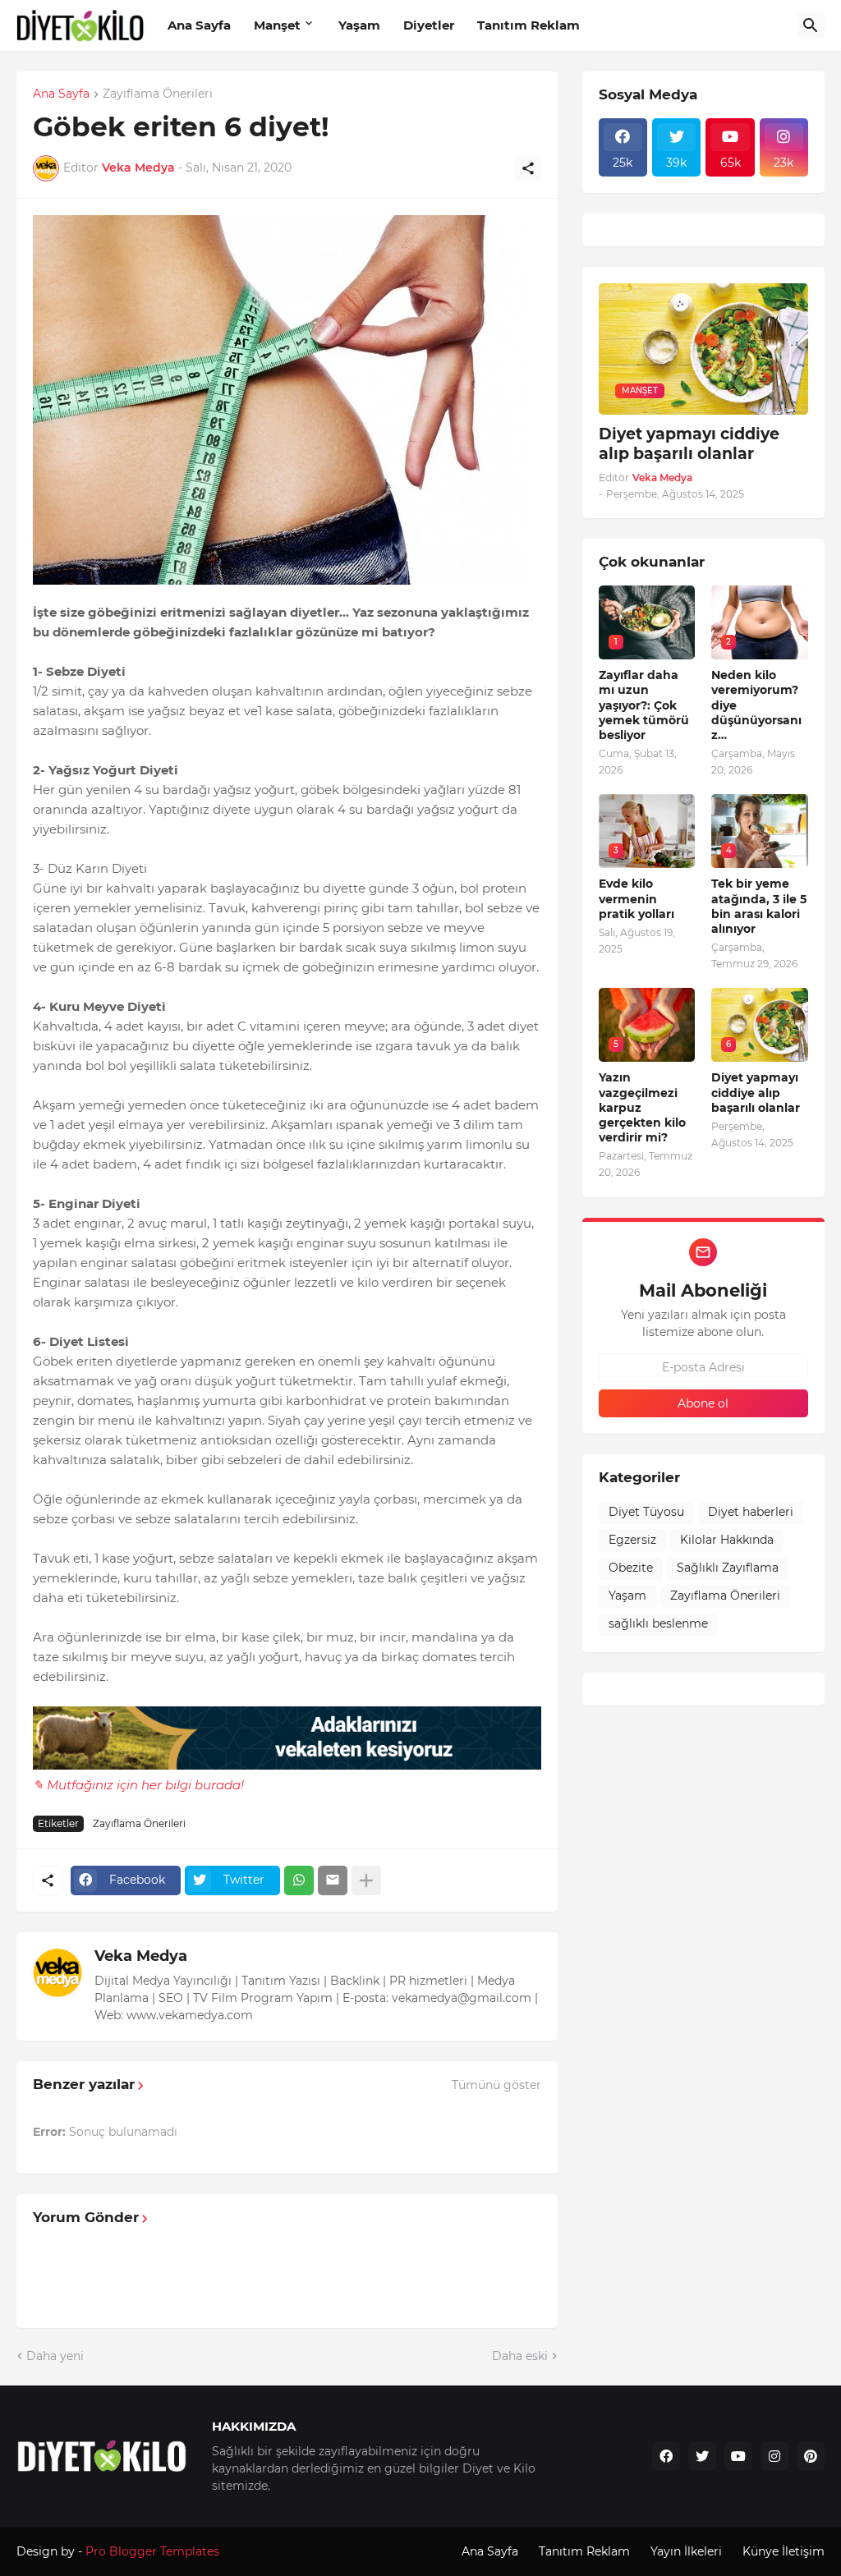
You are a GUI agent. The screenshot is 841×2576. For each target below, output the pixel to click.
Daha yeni (55, 2356)
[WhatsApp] (299, 1880)
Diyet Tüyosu (646, 1512)
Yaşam (359, 25)
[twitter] (702, 2456)
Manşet (277, 25)
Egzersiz (632, 1540)
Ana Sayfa (199, 25)
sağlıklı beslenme (658, 1623)
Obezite (631, 1568)
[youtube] (738, 2456)
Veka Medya (141, 1956)
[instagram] (774, 2456)
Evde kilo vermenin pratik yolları (636, 898)
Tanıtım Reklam (528, 25)
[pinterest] (811, 2456)
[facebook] (666, 2456)
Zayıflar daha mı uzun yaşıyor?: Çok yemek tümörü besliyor (644, 705)
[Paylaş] (528, 168)
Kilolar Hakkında (727, 1540)
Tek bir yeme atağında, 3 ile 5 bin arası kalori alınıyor (759, 906)
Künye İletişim (784, 2551)
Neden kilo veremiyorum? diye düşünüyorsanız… (756, 705)
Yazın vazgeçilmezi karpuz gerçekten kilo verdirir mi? (642, 1107)
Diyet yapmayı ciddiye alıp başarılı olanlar (689, 444)
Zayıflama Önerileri (158, 94)
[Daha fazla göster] (366, 1880)
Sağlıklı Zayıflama (728, 1568)
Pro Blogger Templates (152, 2551)
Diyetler (429, 25)
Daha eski (520, 2356)
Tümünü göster (496, 2085)
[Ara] (811, 25)
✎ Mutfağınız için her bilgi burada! (138, 1785)
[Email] (333, 1880)
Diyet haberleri (751, 1512)
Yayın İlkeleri (686, 2551)
